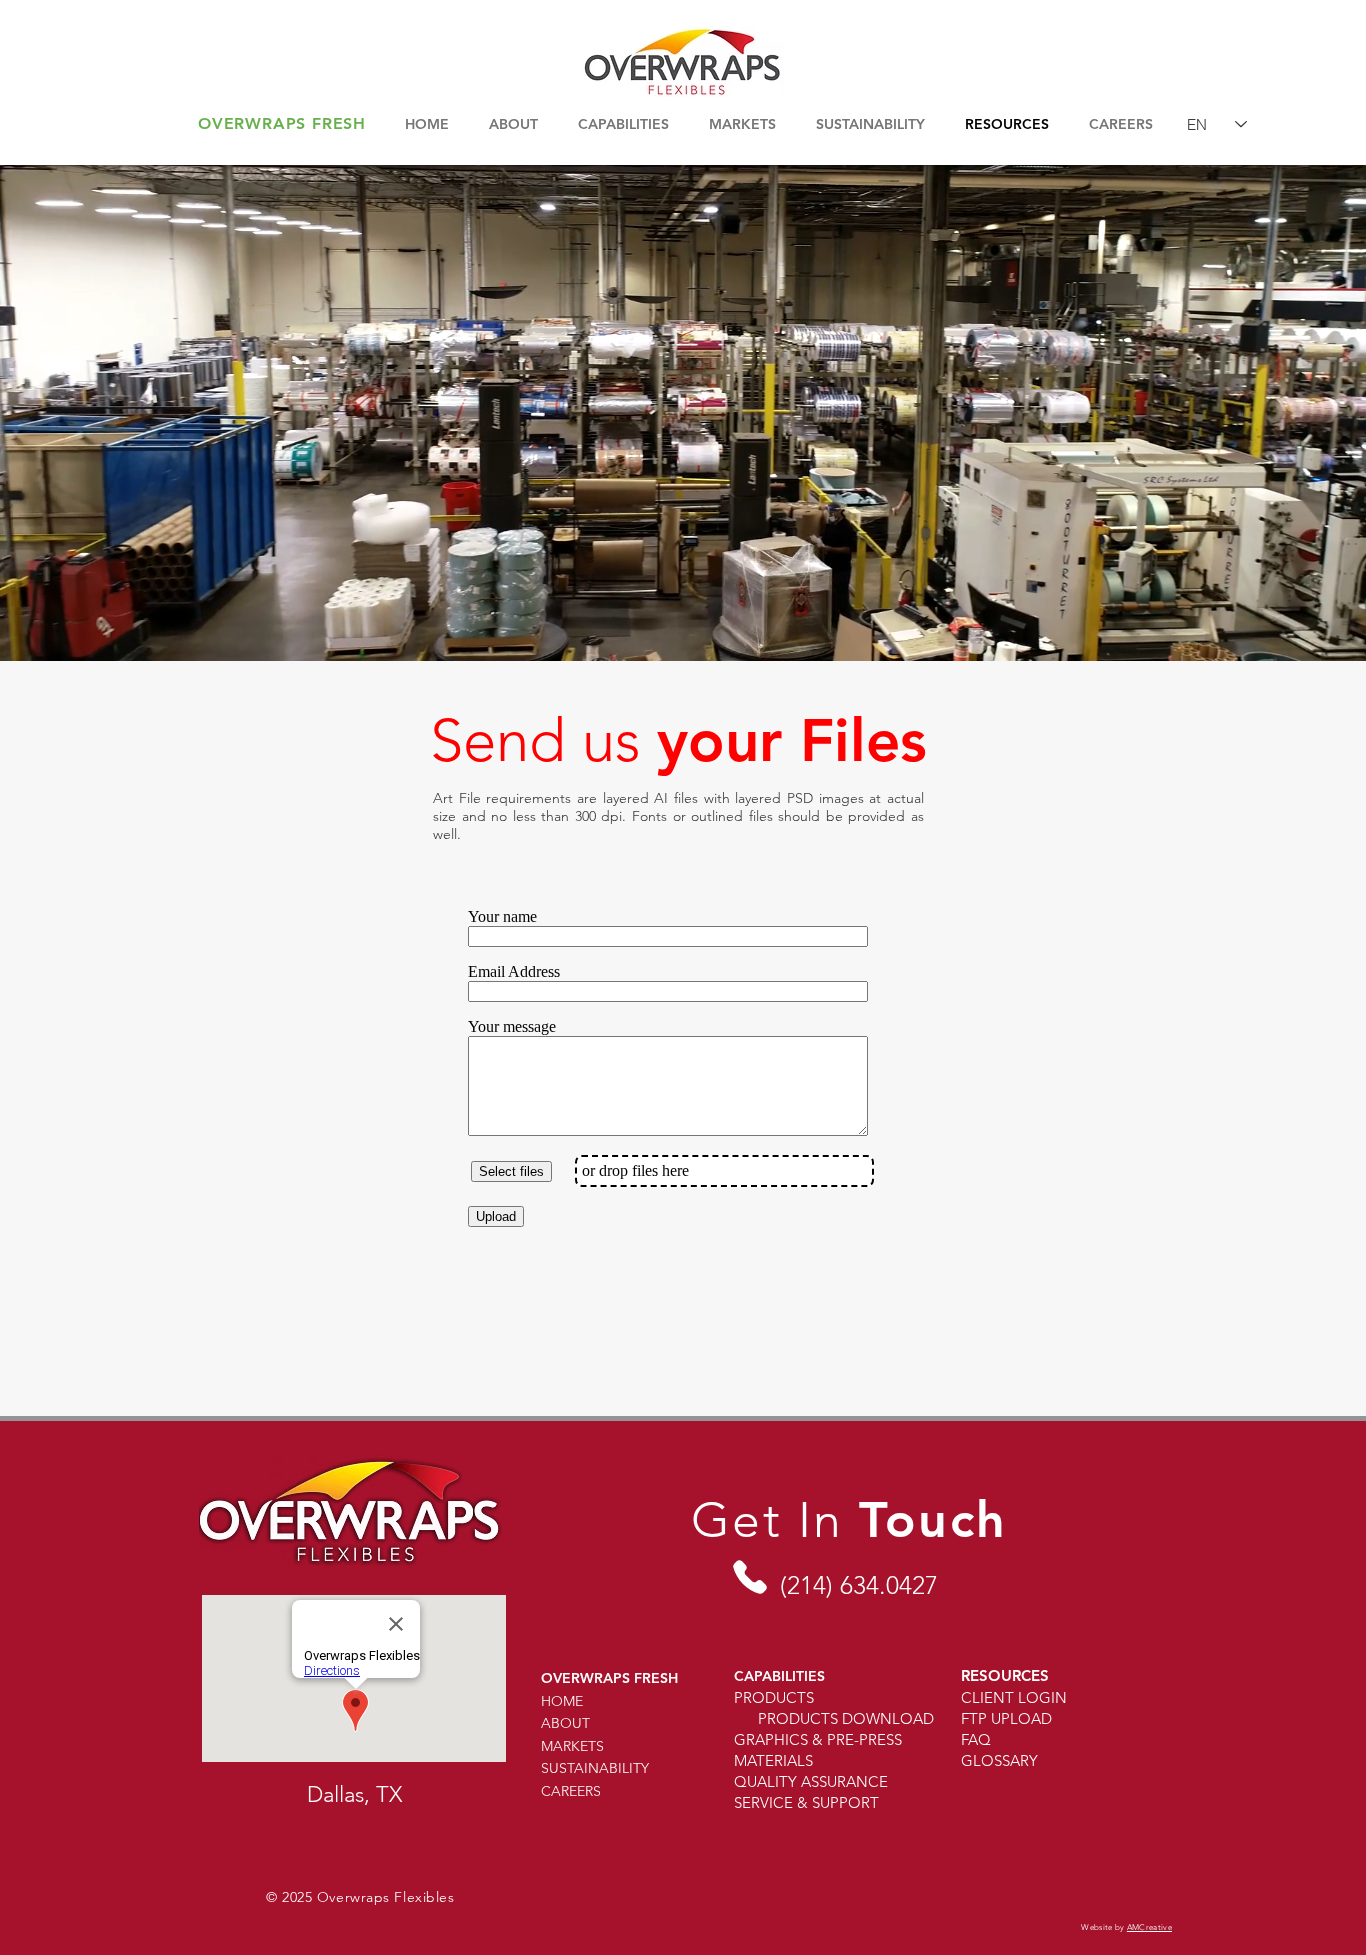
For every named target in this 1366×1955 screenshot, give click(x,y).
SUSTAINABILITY (595, 1768)
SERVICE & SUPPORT (806, 1802)
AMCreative (1149, 1927)
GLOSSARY (999, 1760)
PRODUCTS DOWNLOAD (846, 1718)
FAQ (976, 1739)
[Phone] (749, 1576)
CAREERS (571, 1791)
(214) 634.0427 (859, 1585)
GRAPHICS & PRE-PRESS (818, 1739)
